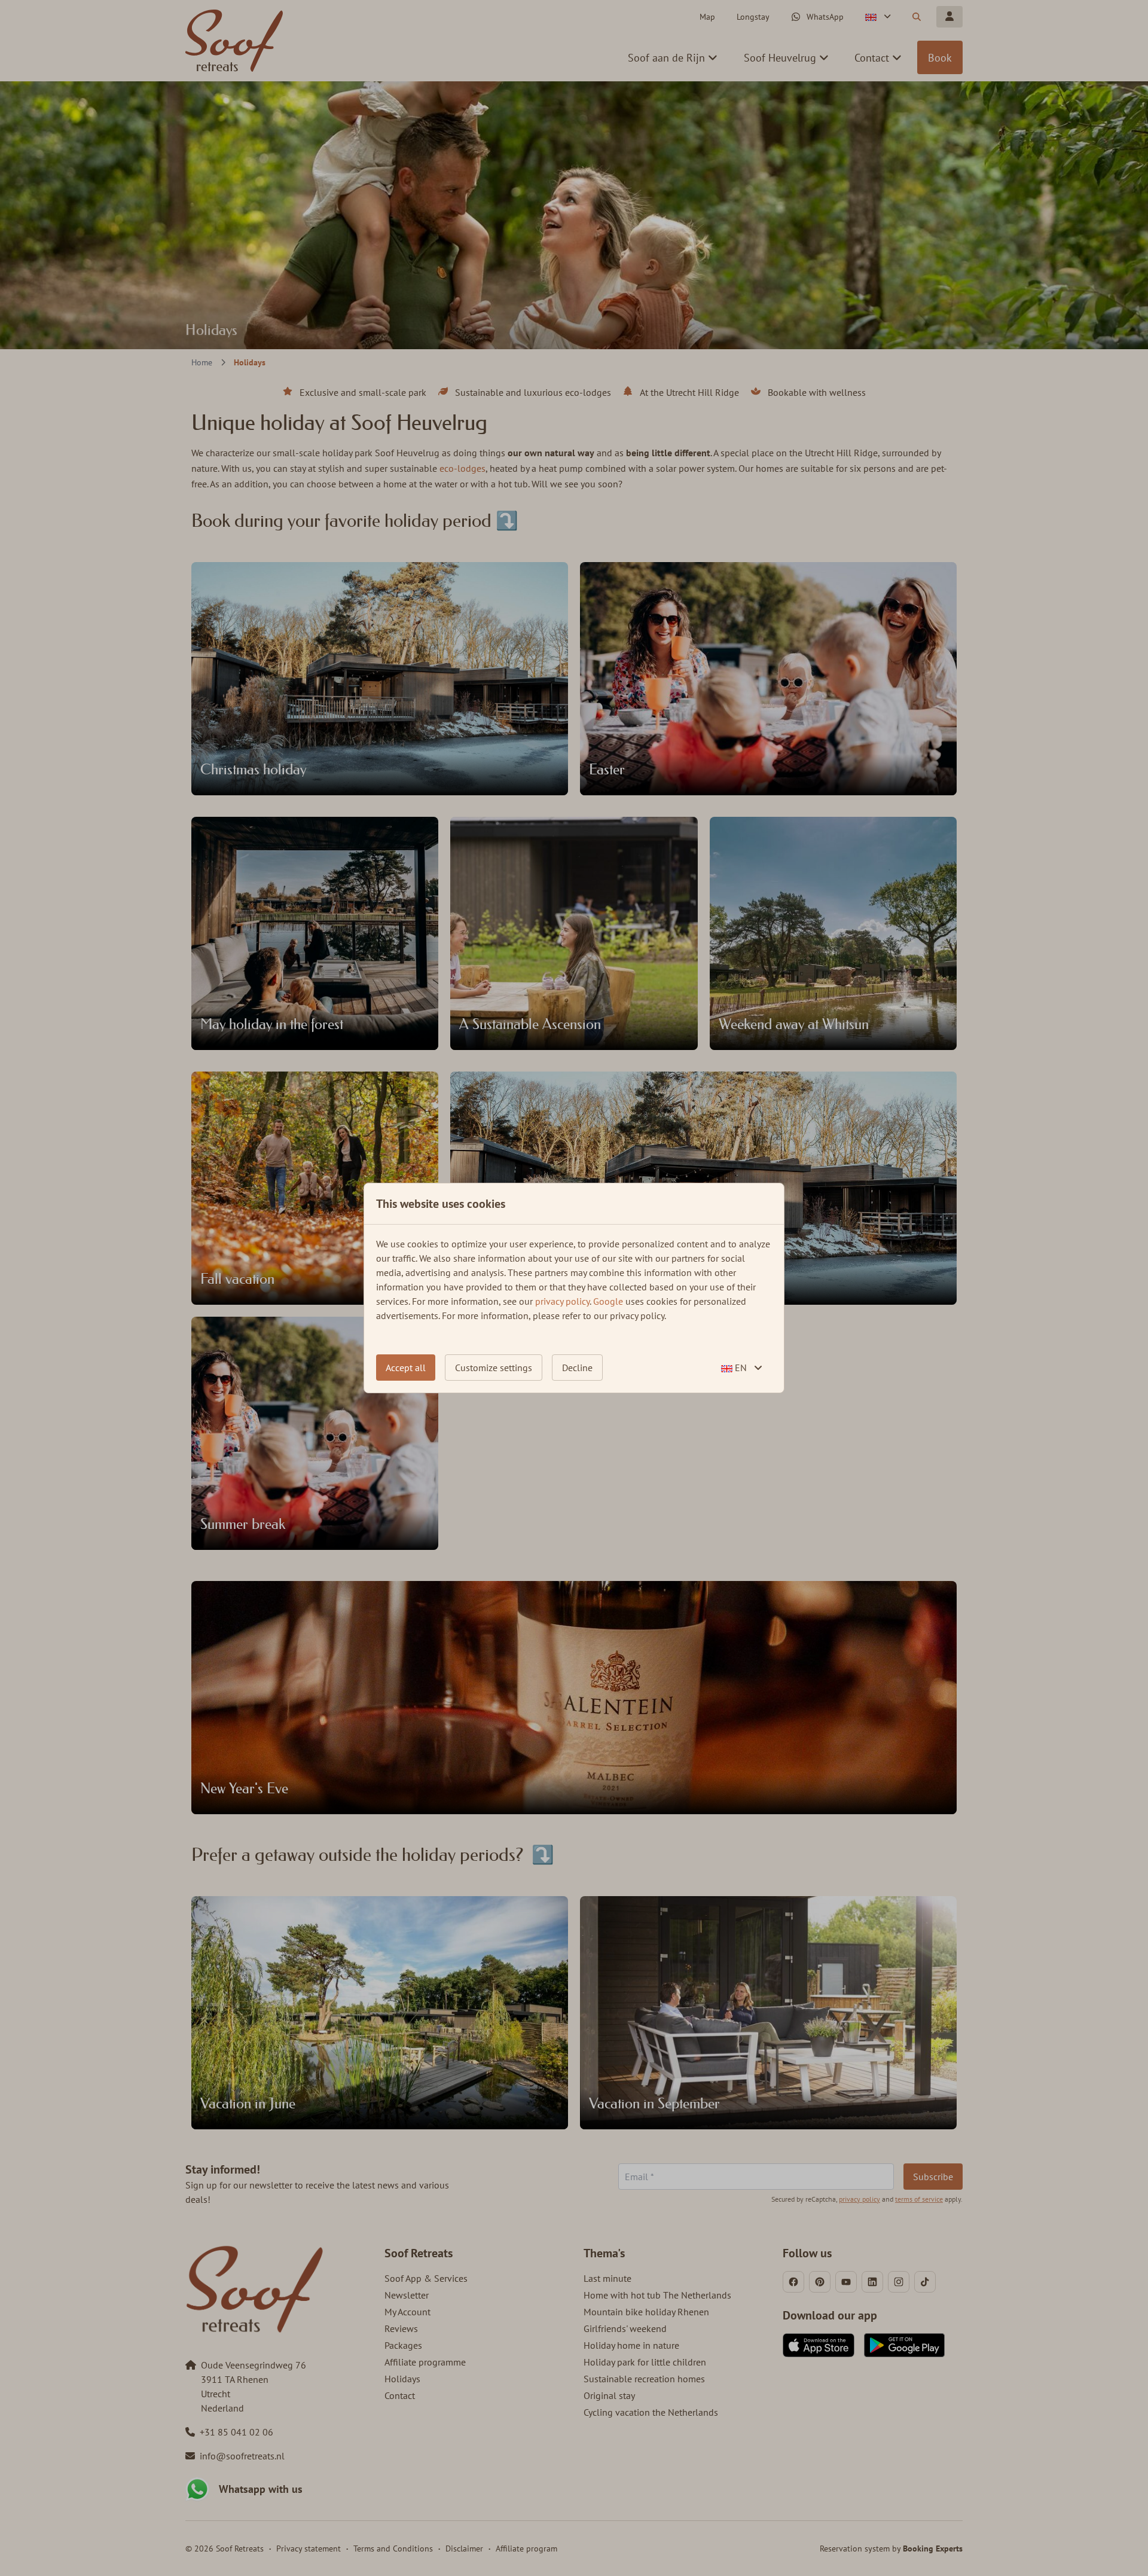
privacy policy (562, 1301)
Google (608, 1301)
